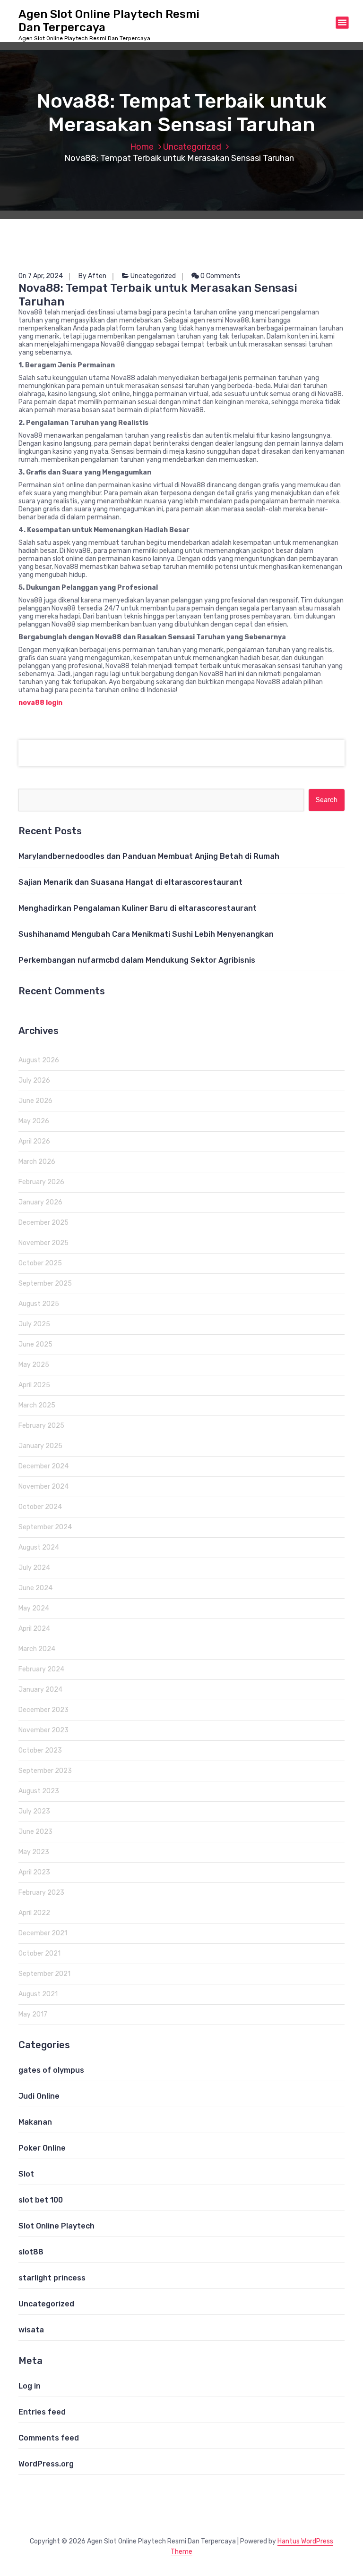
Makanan (35, 2122)
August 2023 (39, 1791)
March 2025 (37, 1405)
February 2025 (41, 1426)
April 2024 (34, 1629)
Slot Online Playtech (56, 2226)
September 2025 (45, 1284)
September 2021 (44, 1974)
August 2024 (39, 1547)
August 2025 (39, 1304)
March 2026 (37, 1162)
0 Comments (220, 276)
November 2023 (43, 1730)
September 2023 (45, 1771)
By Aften (92, 276)
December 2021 (43, 1933)
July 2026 (34, 1080)
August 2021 (38, 1994)
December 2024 (43, 1466)
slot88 (31, 2252)
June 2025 (35, 1344)
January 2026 (40, 1202)
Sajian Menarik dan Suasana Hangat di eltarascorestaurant (130, 882)
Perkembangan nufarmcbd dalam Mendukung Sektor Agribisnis (137, 960)
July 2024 (34, 1568)
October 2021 (39, 1953)
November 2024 (43, 1487)
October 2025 (40, 1263)
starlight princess (52, 2278)
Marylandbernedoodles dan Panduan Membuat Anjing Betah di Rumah (149, 856)
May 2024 (34, 1608)
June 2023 (35, 1832)
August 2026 (39, 1060)
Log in (30, 2386)
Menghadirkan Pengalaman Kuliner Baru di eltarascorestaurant (138, 908)
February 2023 (41, 1893)
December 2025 (43, 1223)
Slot (26, 2174)
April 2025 (34, 1385)
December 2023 (43, 1710)
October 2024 (40, 1507)
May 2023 (34, 1852)
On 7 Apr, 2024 (41, 276)
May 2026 (34, 1121)
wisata (31, 2330)
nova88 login (40, 703)
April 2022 (34, 1913)
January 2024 (40, 1690)
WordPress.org (46, 2464)
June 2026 (35, 1101)
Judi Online (39, 2096)
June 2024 (35, 1588)
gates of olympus (51, 2070)
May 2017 (33, 2014)
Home (142, 147)
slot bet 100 (41, 2200)
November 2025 (43, 1243)
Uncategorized (192, 147)
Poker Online (42, 2148)
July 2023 (34, 1811)
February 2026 (41, 1182)
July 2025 (34, 1324)
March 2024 (37, 1649)
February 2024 (41, 1669)
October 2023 (40, 1750)
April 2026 (34, 1141)
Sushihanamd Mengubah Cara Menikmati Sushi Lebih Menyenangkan (146, 934)
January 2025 (40, 1446)
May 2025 (34, 1365)
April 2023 (34, 1872)
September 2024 (45, 1527)
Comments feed (49, 2438)
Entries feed (42, 2412)
